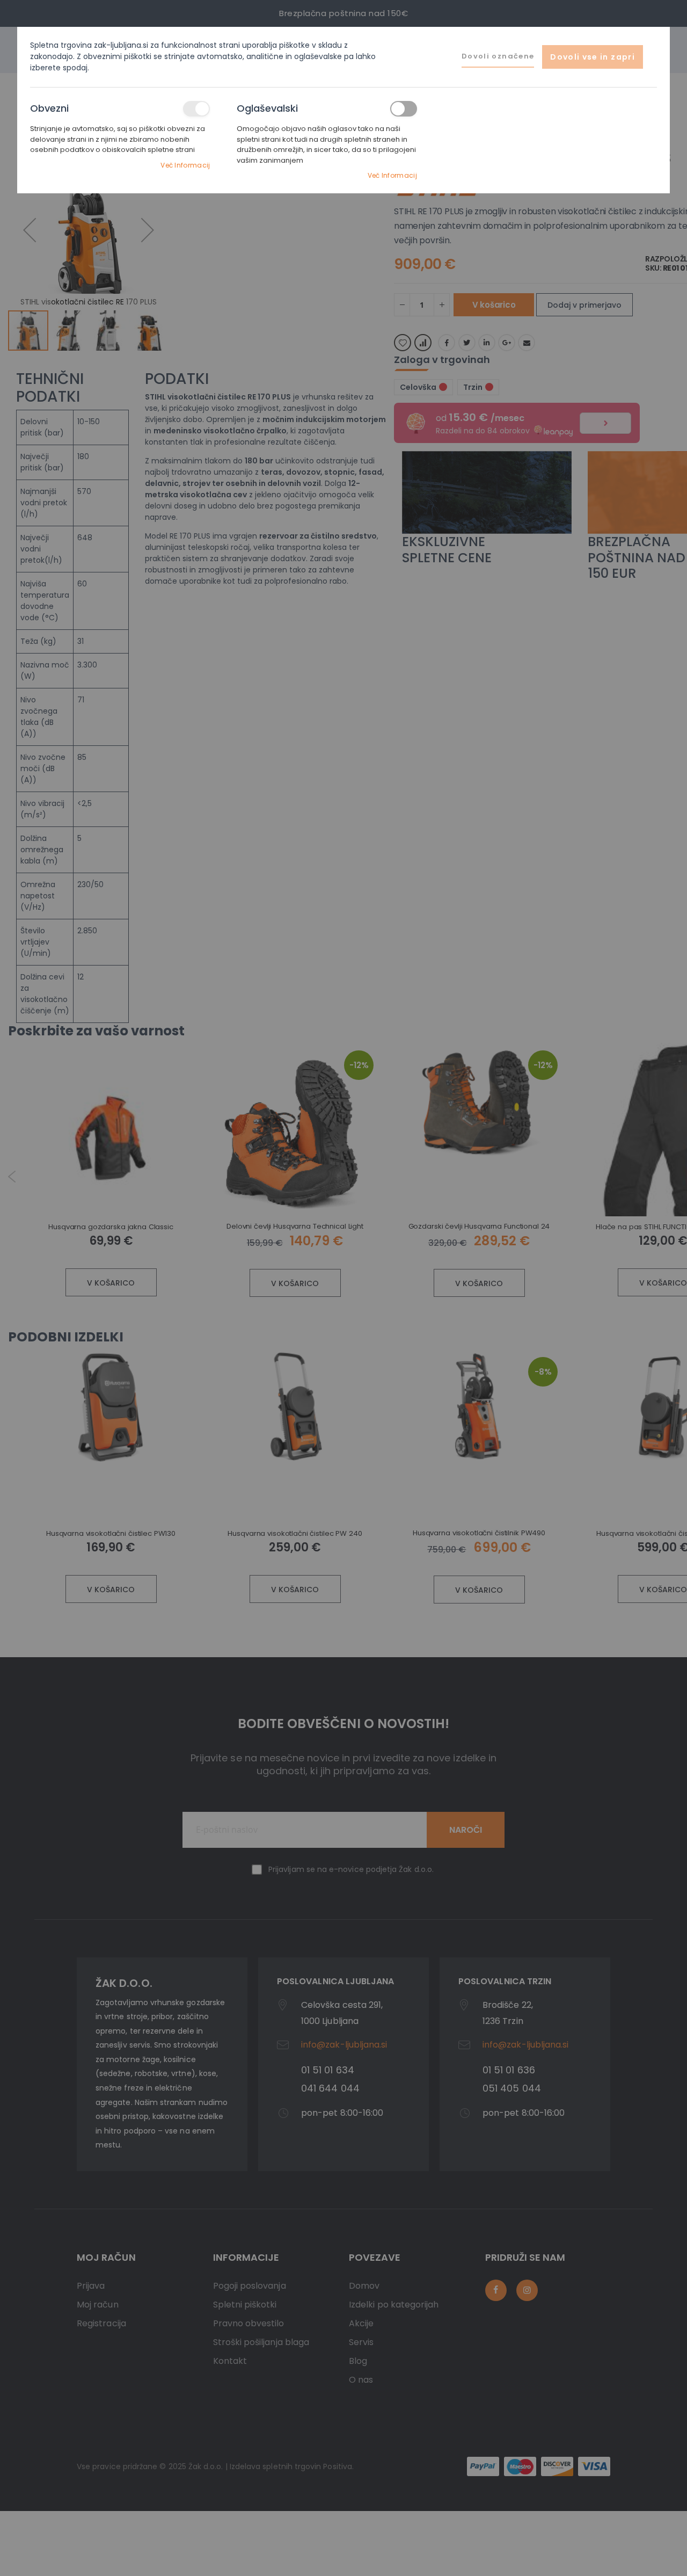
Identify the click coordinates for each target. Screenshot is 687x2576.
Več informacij (185, 165)
